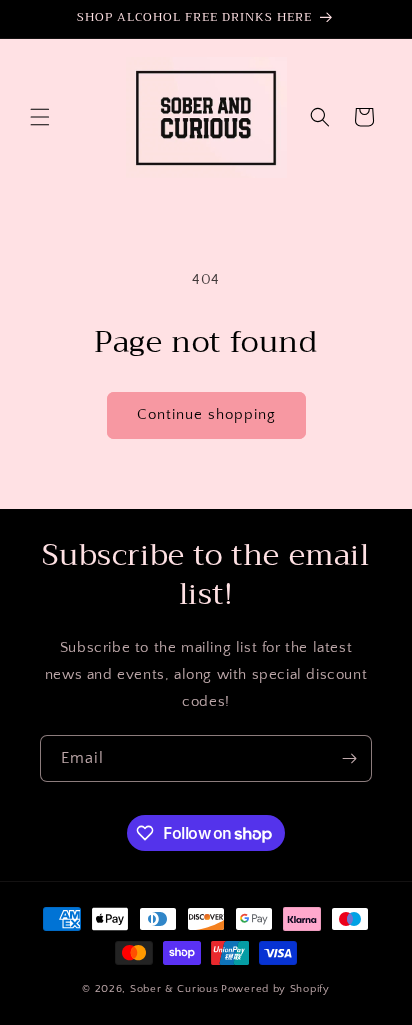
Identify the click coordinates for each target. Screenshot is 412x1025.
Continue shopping (206, 414)
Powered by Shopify (275, 989)
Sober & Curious (174, 989)
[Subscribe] (349, 758)
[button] (40, 117)
